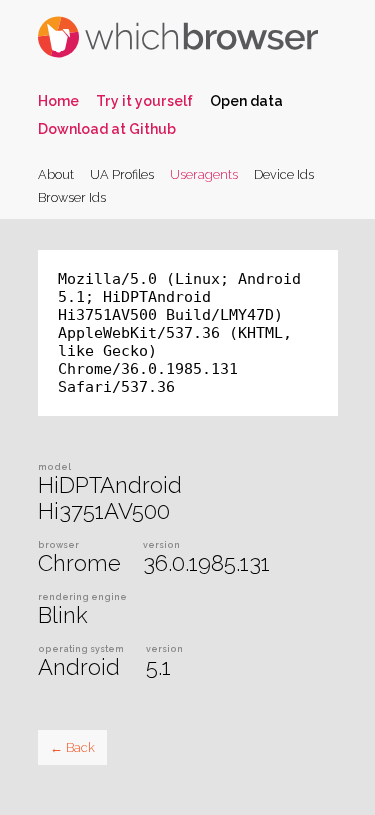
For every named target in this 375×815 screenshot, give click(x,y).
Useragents (204, 174)
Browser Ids (72, 197)
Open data (246, 101)
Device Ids (284, 174)
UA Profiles (122, 174)
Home (58, 101)
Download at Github (107, 129)
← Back (72, 747)
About (56, 174)
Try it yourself (144, 101)
